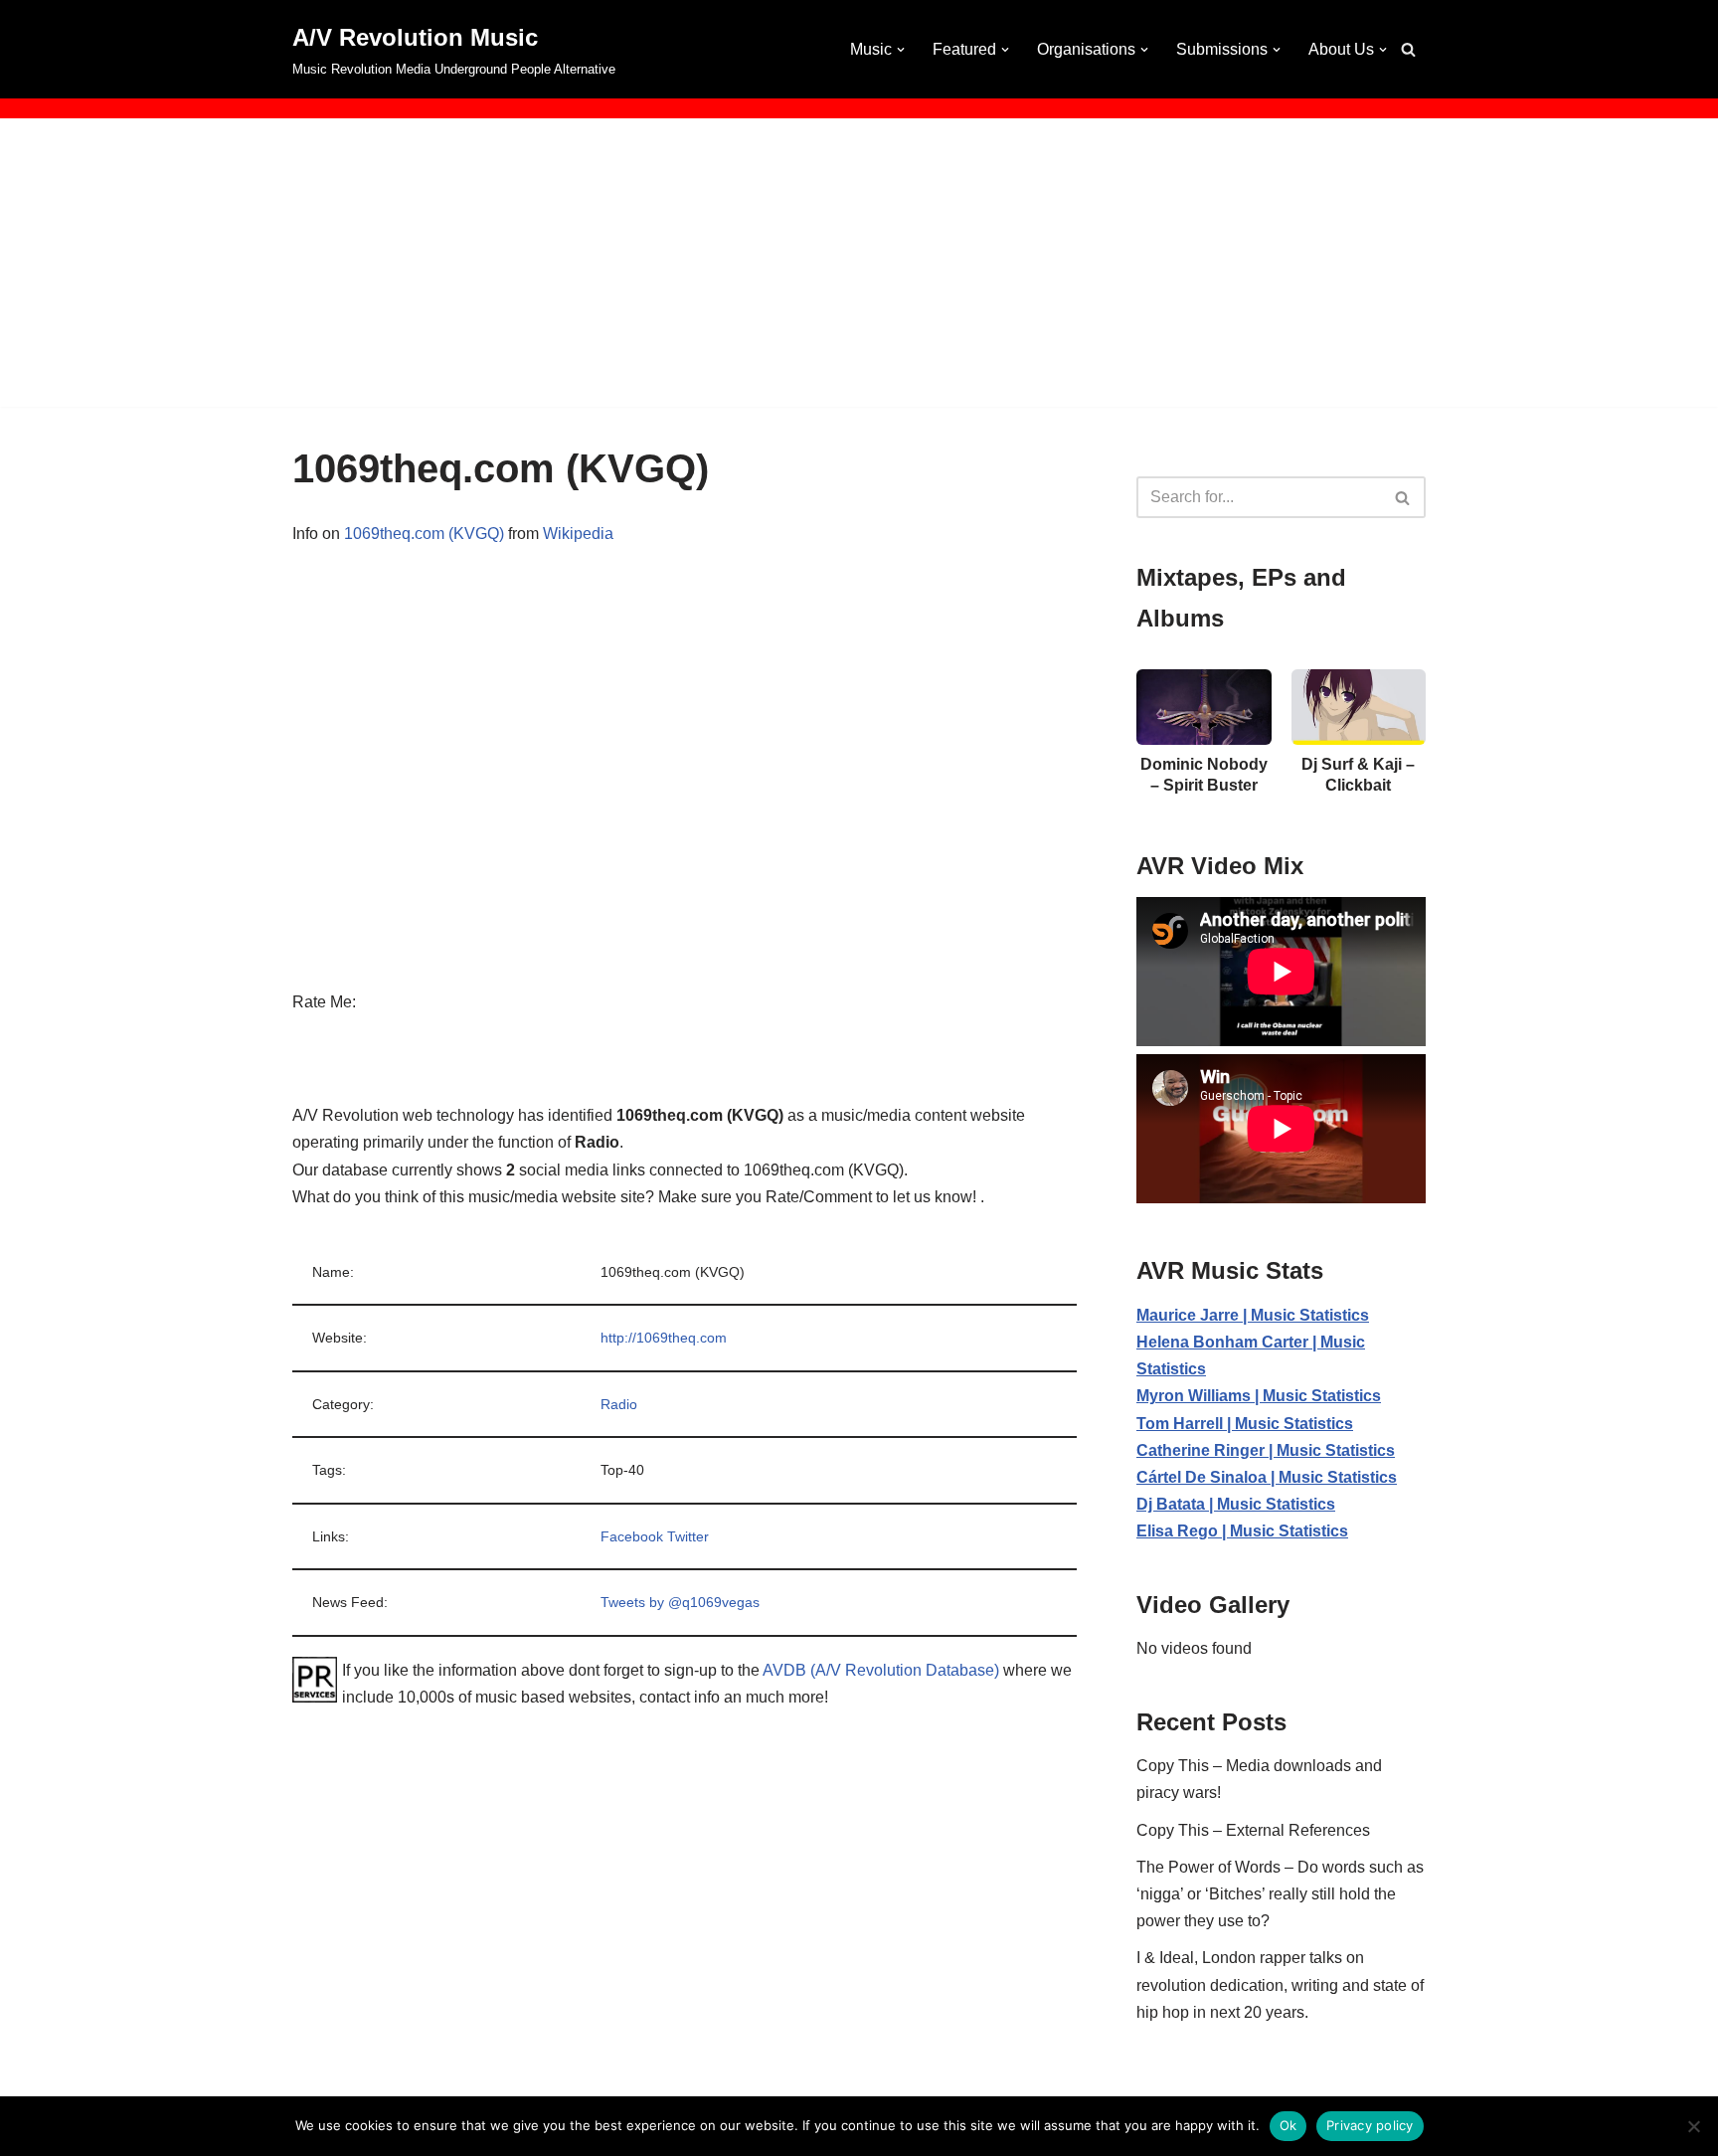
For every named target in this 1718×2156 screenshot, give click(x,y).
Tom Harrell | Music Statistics (1245, 1424)
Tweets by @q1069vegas (680, 1602)
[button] (901, 50)
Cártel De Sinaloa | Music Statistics (1267, 1477)
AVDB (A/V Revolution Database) (881, 1670)
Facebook (632, 1536)
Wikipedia (578, 534)
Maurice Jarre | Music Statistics (1253, 1315)
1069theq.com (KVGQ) (424, 534)
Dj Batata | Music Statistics (1236, 1504)
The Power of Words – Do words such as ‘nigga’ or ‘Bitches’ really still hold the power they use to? (1280, 1894)
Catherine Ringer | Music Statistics (1266, 1450)
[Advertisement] (859, 268)
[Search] (1408, 49)
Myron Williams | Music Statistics (1259, 1396)
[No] (1693, 2126)
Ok (1288, 2125)
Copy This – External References (1253, 1830)
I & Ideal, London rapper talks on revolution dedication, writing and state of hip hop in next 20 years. (1280, 1984)
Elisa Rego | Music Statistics (1242, 1531)
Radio (619, 1404)
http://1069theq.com (664, 1338)
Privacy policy (1370, 2125)
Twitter (688, 1536)
